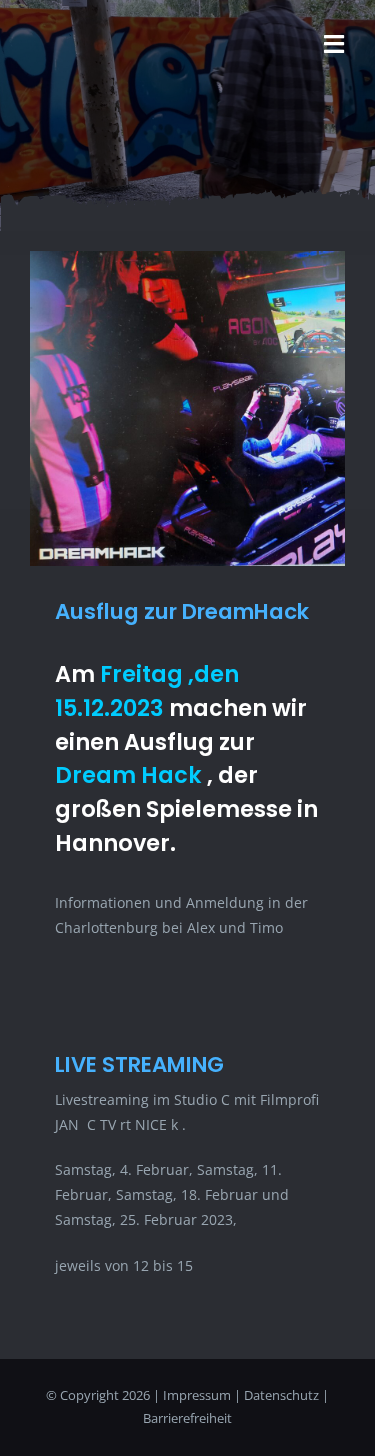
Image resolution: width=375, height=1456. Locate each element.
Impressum (197, 1395)
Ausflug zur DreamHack (182, 611)
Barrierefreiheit (187, 1418)
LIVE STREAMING (139, 1064)
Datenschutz (281, 1395)
